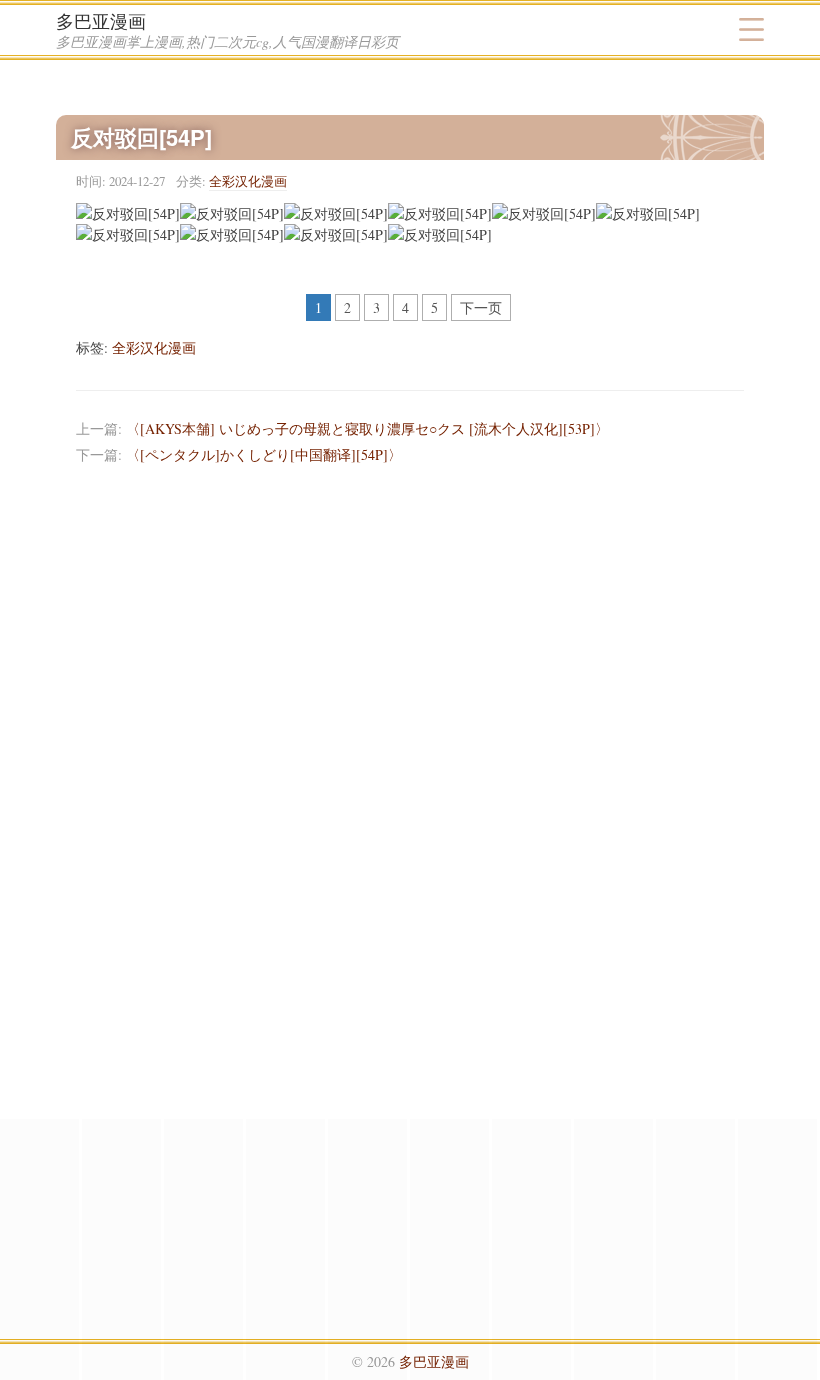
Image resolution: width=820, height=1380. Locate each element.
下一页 (481, 307)
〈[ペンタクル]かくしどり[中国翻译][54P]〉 (264, 454)
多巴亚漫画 (101, 21)
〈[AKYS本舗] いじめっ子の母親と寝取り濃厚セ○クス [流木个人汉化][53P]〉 (367, 428)
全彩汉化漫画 (248, 181)
